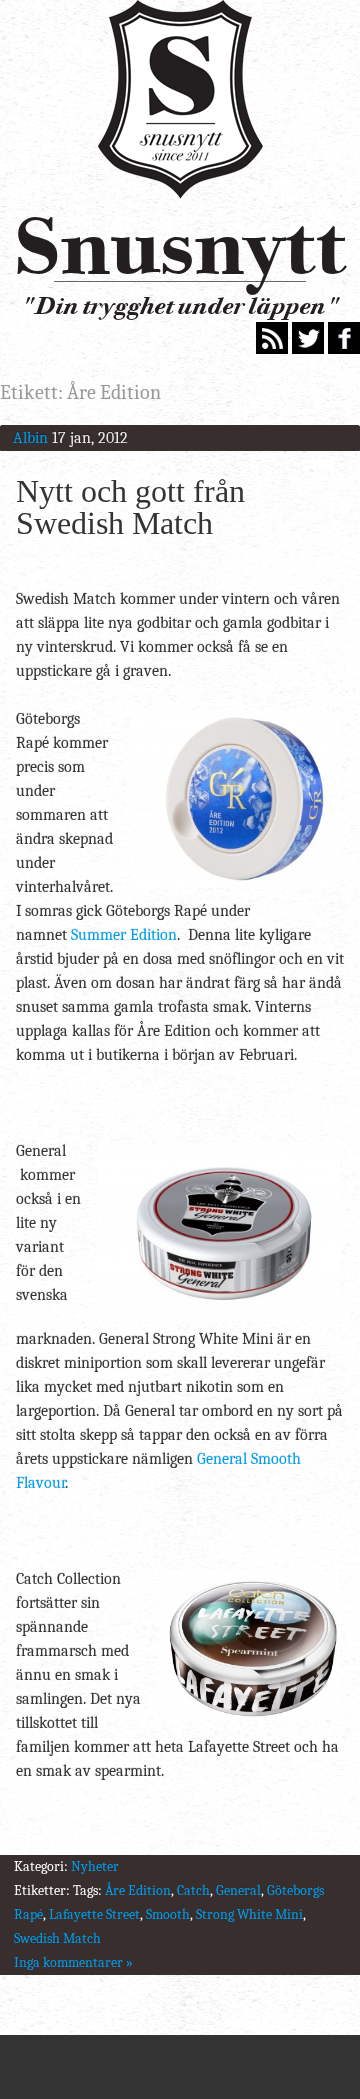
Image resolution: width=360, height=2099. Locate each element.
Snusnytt (180, 246)
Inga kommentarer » (73, 1962)
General (238, 1890)
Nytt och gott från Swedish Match (130, 507)
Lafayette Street (94, 1914)
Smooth (168, 1914)
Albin (30, 438)
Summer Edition (124, 935)
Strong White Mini (249, 1914)
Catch (193, 1890)
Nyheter (95, 1866)
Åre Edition (138, 1890)
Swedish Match (57, 1938)
